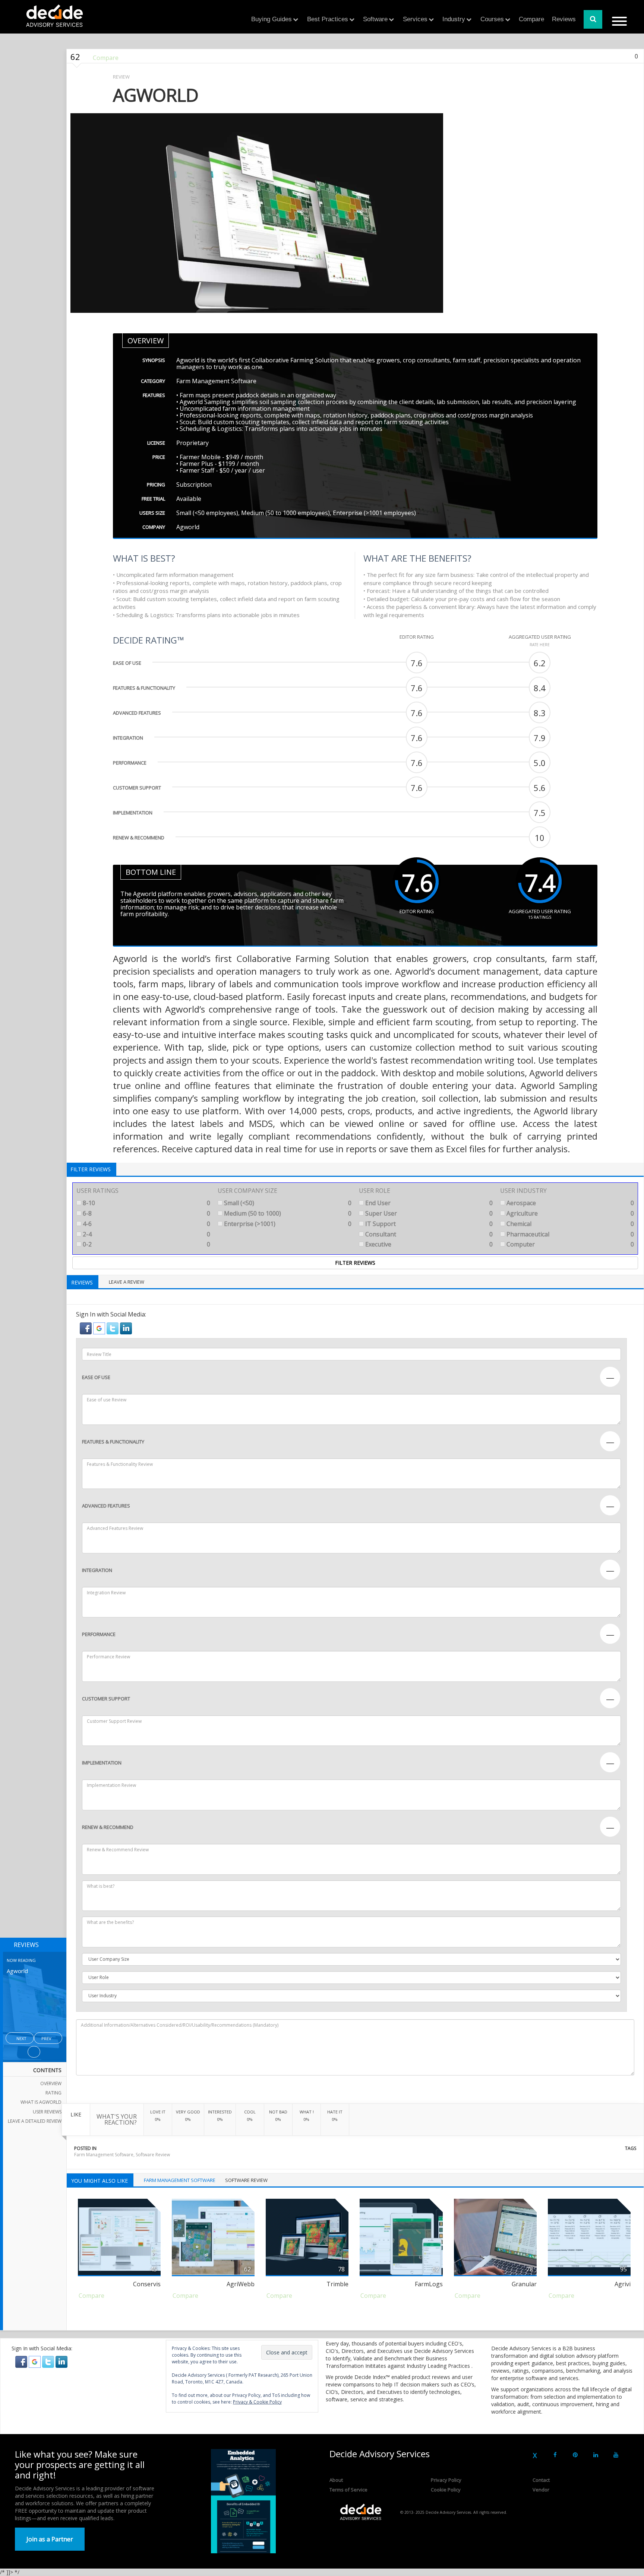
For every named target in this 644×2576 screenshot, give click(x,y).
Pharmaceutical (569, 1234)
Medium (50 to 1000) (287, 1213)
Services (415, 19)
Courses (492, 19)
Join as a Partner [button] (50, 2539)
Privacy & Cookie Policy (257, 2402)
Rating (53, 2093)
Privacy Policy (446, 2480)
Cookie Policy (446, 2490)
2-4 (146, 1234)
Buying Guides (272, 19)
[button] (86, 1328)
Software (375, 19)
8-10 (146, 1203)
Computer (569, 1244)
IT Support (428, 1224)
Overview (51, 2083)
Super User (428, 1213)
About (336, 2480)
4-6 (146, 1224)
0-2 (146, 1244)
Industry (454, 19)
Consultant (428, 1234)
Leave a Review (127, 1282)
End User (428, 1203)
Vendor (541, 2490)
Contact (541, 2480)
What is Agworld (41, 2102)
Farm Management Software (104, 2155)
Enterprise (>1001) (287, 1224)
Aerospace (569, 1203)
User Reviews (47, 2112)
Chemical (569, 1224)
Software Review (153, 2155)
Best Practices (328, 19)
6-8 (146, 1213)
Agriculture (569, 1213)
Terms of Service (348, 2490)
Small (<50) (287, 1203)
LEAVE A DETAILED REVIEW (35, 2121)
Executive (428, 1244)
